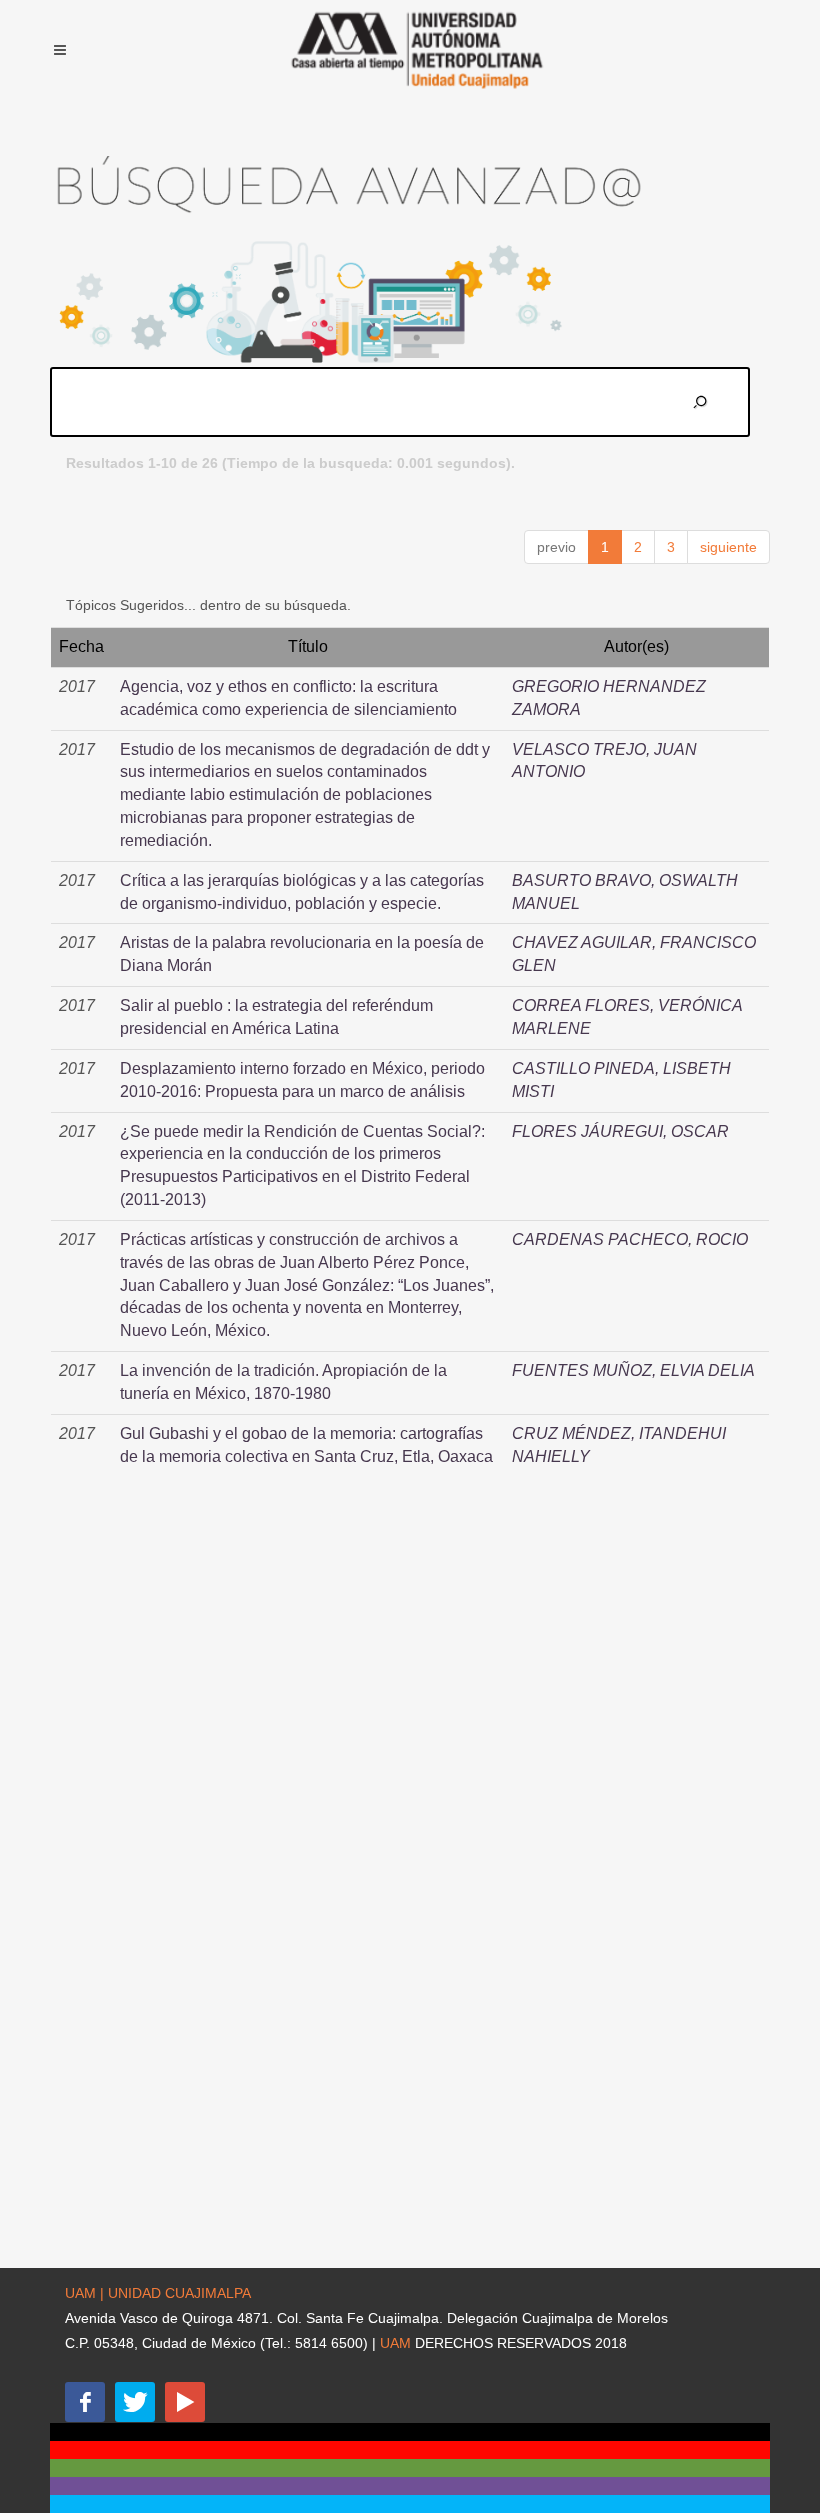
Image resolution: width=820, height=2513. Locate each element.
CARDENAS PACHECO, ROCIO (630, 1239)
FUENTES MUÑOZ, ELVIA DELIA (633, 1370)
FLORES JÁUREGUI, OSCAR (620, 1131)
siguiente (728, 547)
